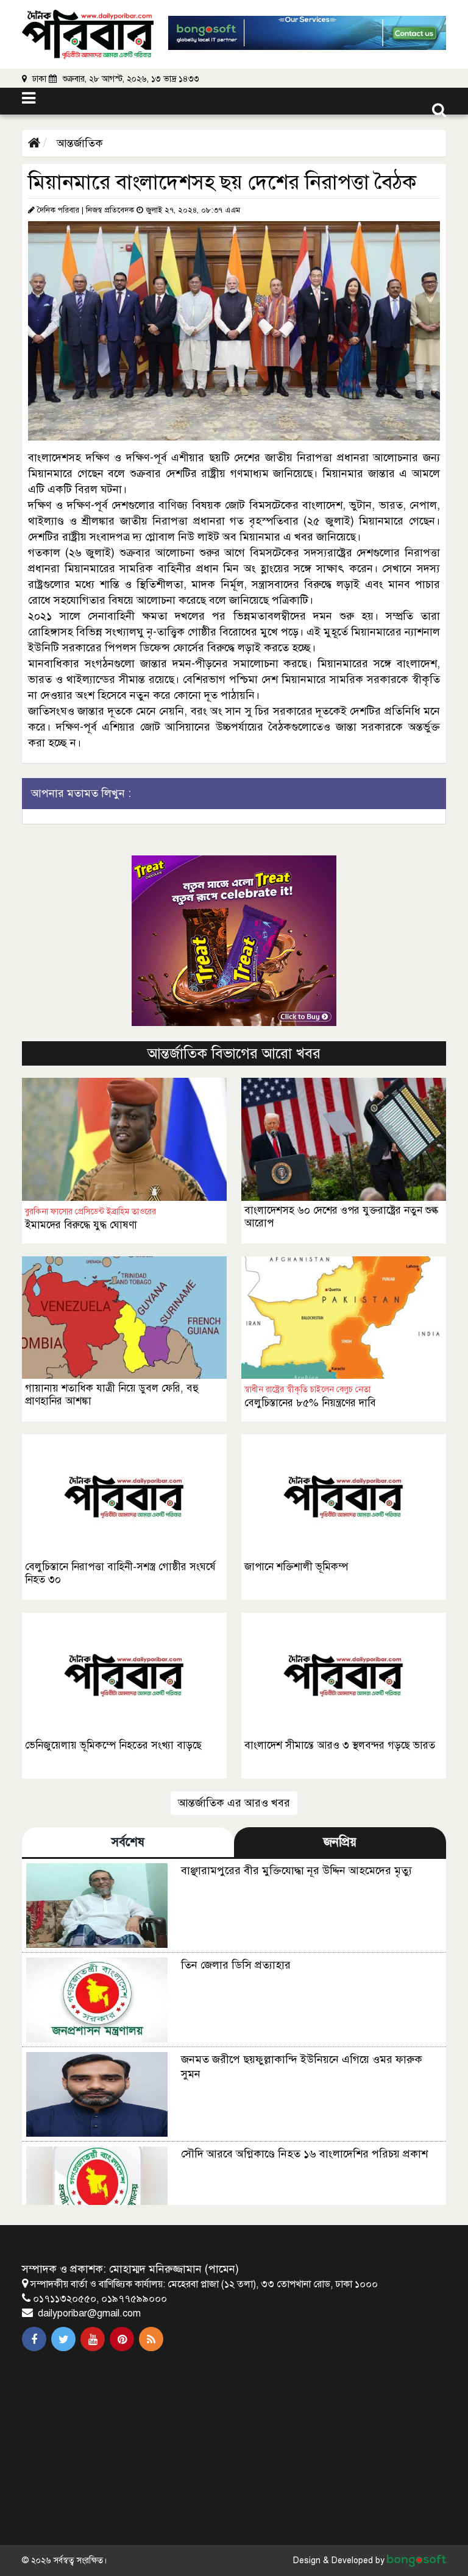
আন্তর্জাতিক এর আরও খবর (234, 1803)
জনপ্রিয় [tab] (340, 1842)
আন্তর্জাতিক (78, 143)
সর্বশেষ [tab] (128, 1842)
